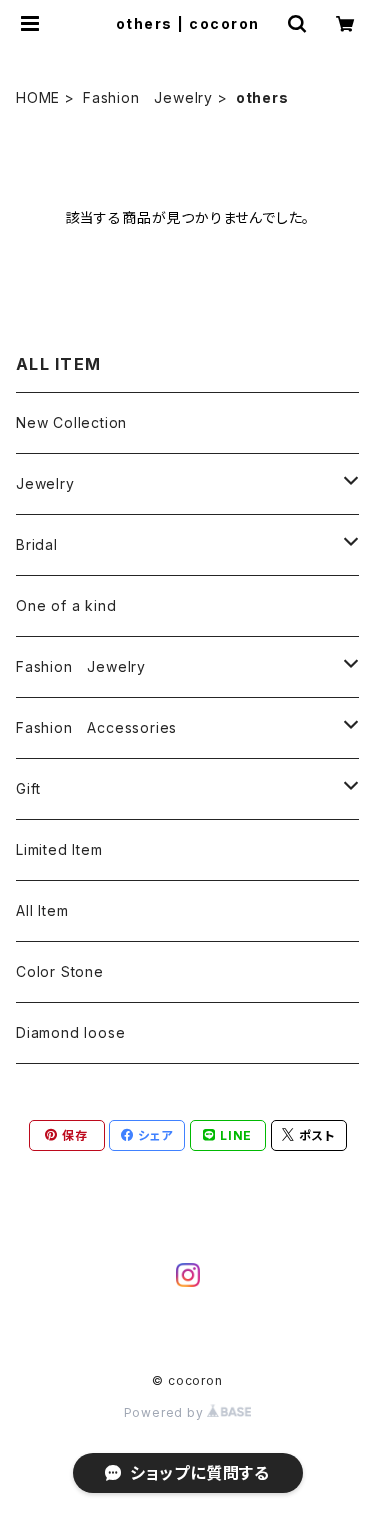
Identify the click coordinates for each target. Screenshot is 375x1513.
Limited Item (59, 849)
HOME (38, 97)
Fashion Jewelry (148, 97)
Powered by (166, 1412)
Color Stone (60, 971)
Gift (28, 788)
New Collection (71, 422)
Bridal (37, 544)
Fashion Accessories (96, 727)
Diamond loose (70, 1032)
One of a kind (66, 605)
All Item (42, 910)
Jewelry (45, 483)
